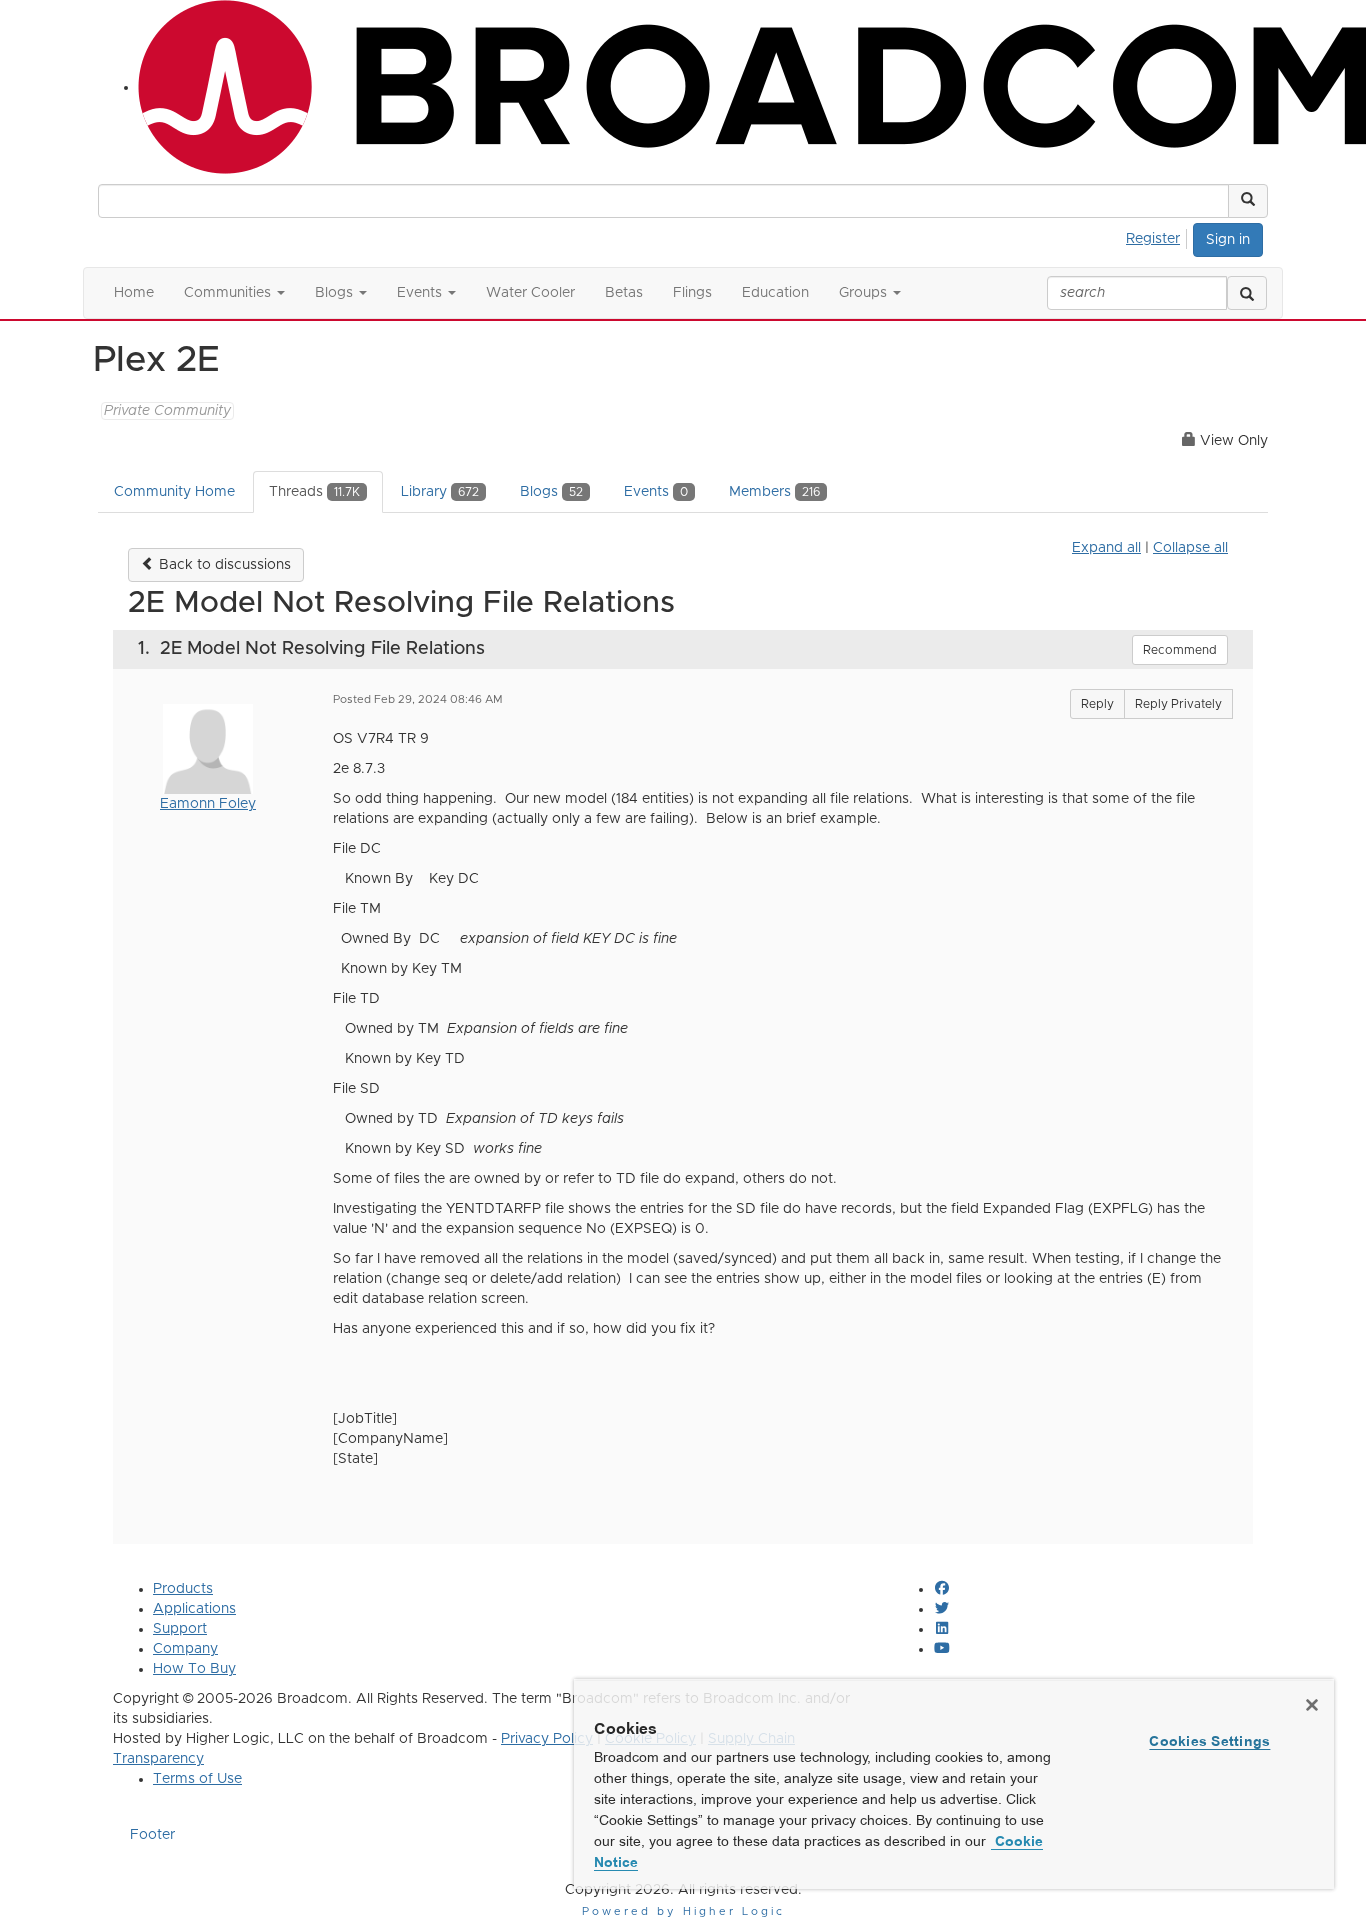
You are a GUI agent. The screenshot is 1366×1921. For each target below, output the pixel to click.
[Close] (1312, 1705)
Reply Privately (1178, 704)
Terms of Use (197, 1779)
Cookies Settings (1209, 1741)
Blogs (551, 492)
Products (183, 1589)
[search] (1247, 293)
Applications (194, 1609)
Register (1153, 239)
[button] (1248, 201)
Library (440, 492)
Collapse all (1190, 548)
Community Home (174, 492)
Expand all (1106, 548)
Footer (152, 1835)
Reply (1097, 704)
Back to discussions (223, 565)
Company (185, 1649)
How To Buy (194, 1669)
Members (774, 492)
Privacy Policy (547, 1739)
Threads (314, 492)
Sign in (1228, 240)
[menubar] (1158, 236)
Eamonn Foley (208, 804)
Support (180, 1629)
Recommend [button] (1180, 650)
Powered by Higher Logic (683, 1911)
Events (656, 492)
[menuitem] (1158, 236)
